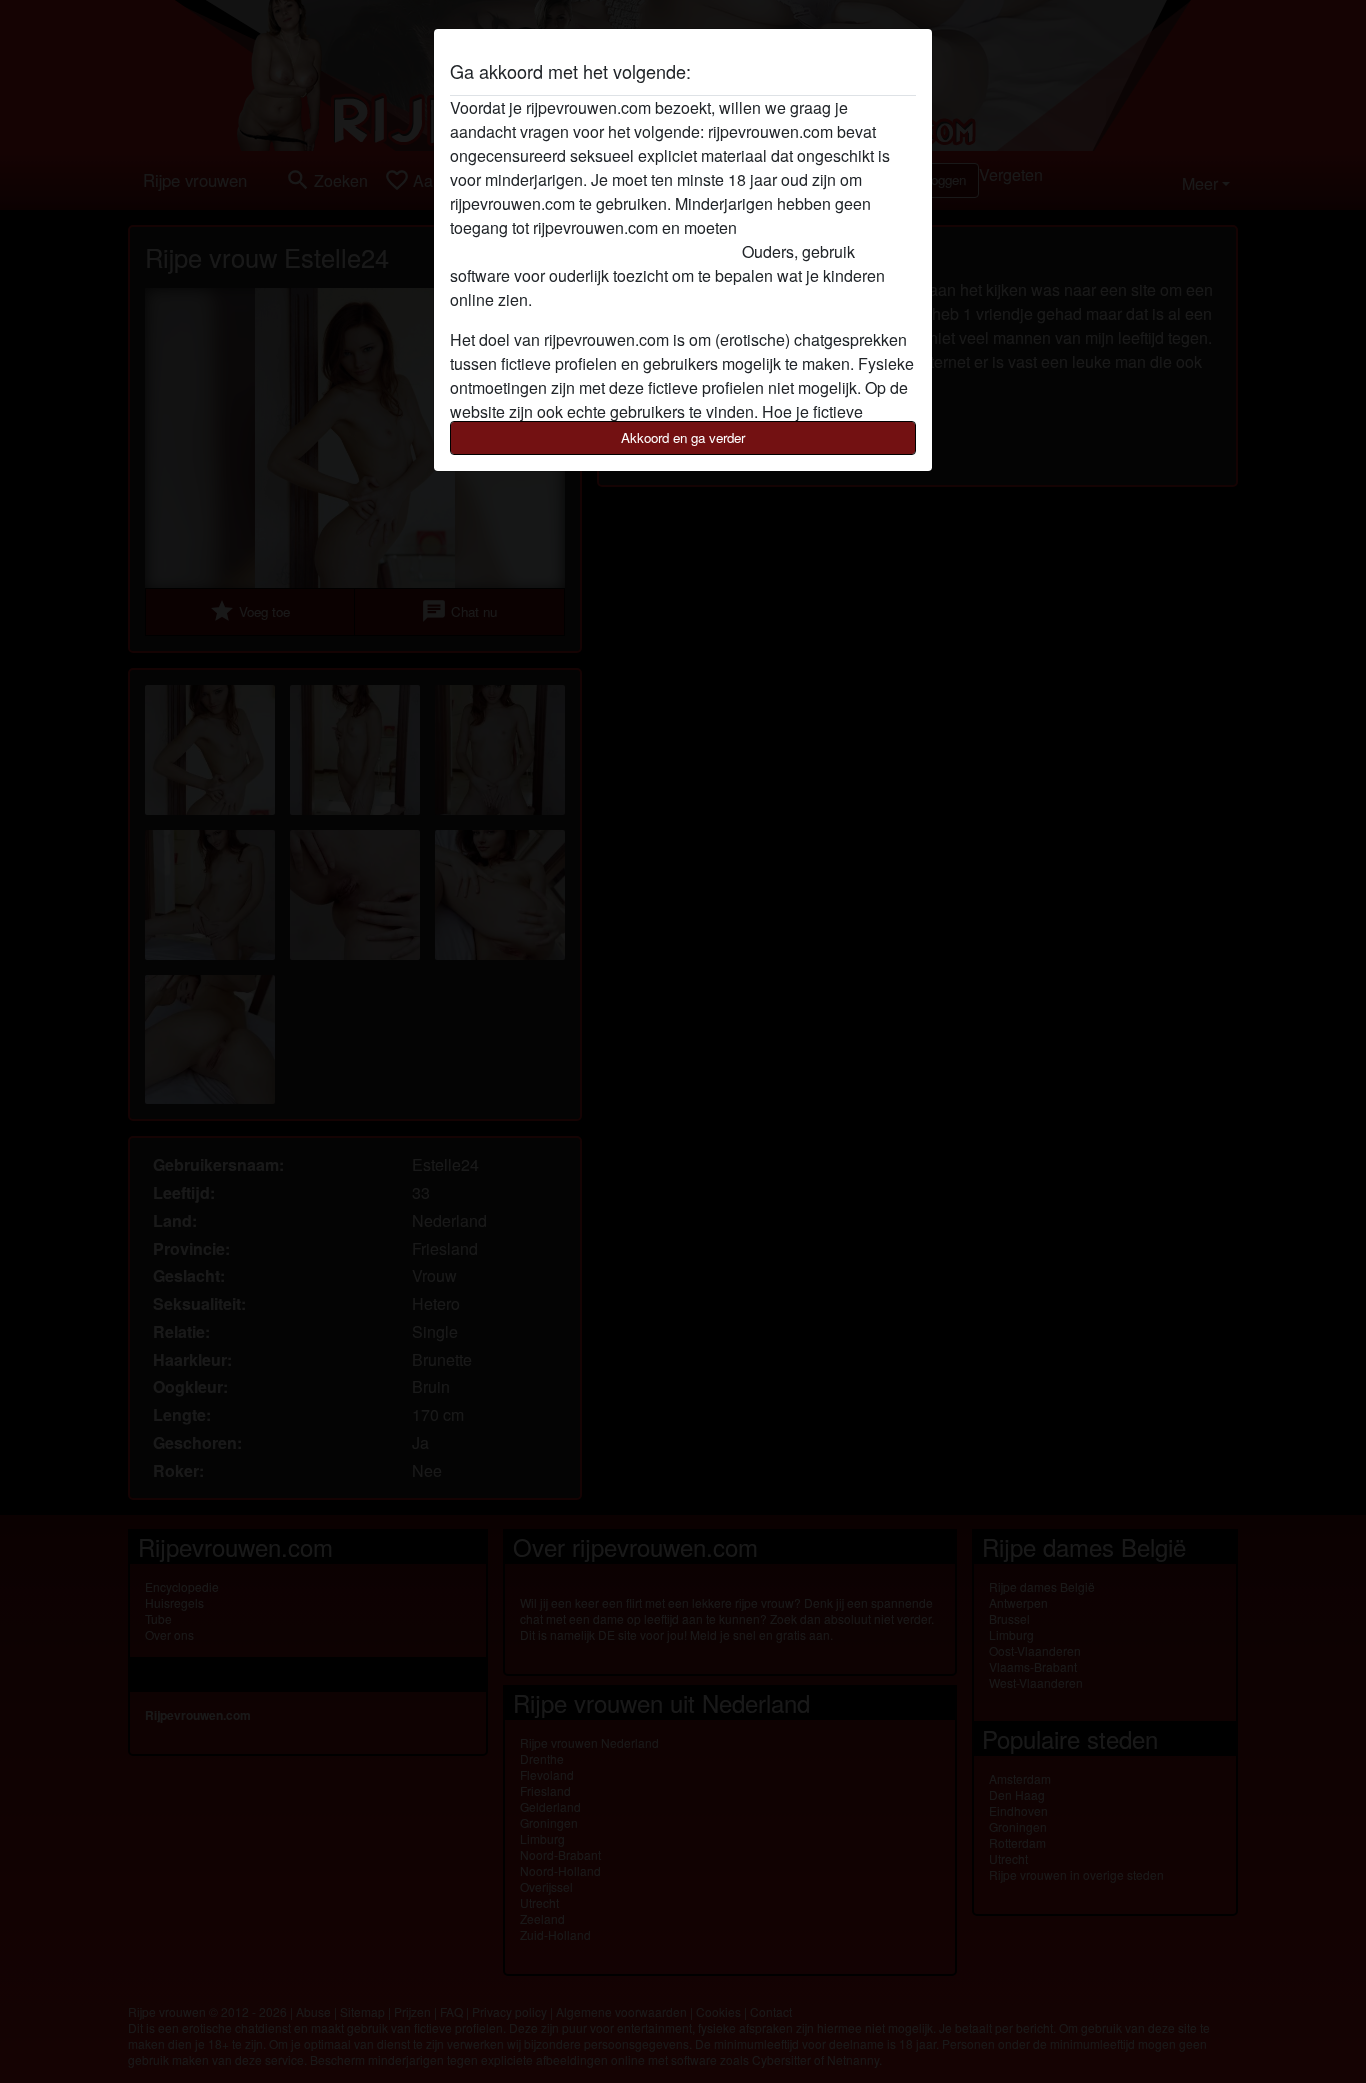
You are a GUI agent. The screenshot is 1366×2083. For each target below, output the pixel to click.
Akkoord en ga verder (683, 437)
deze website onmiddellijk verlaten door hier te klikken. (642, 239)
